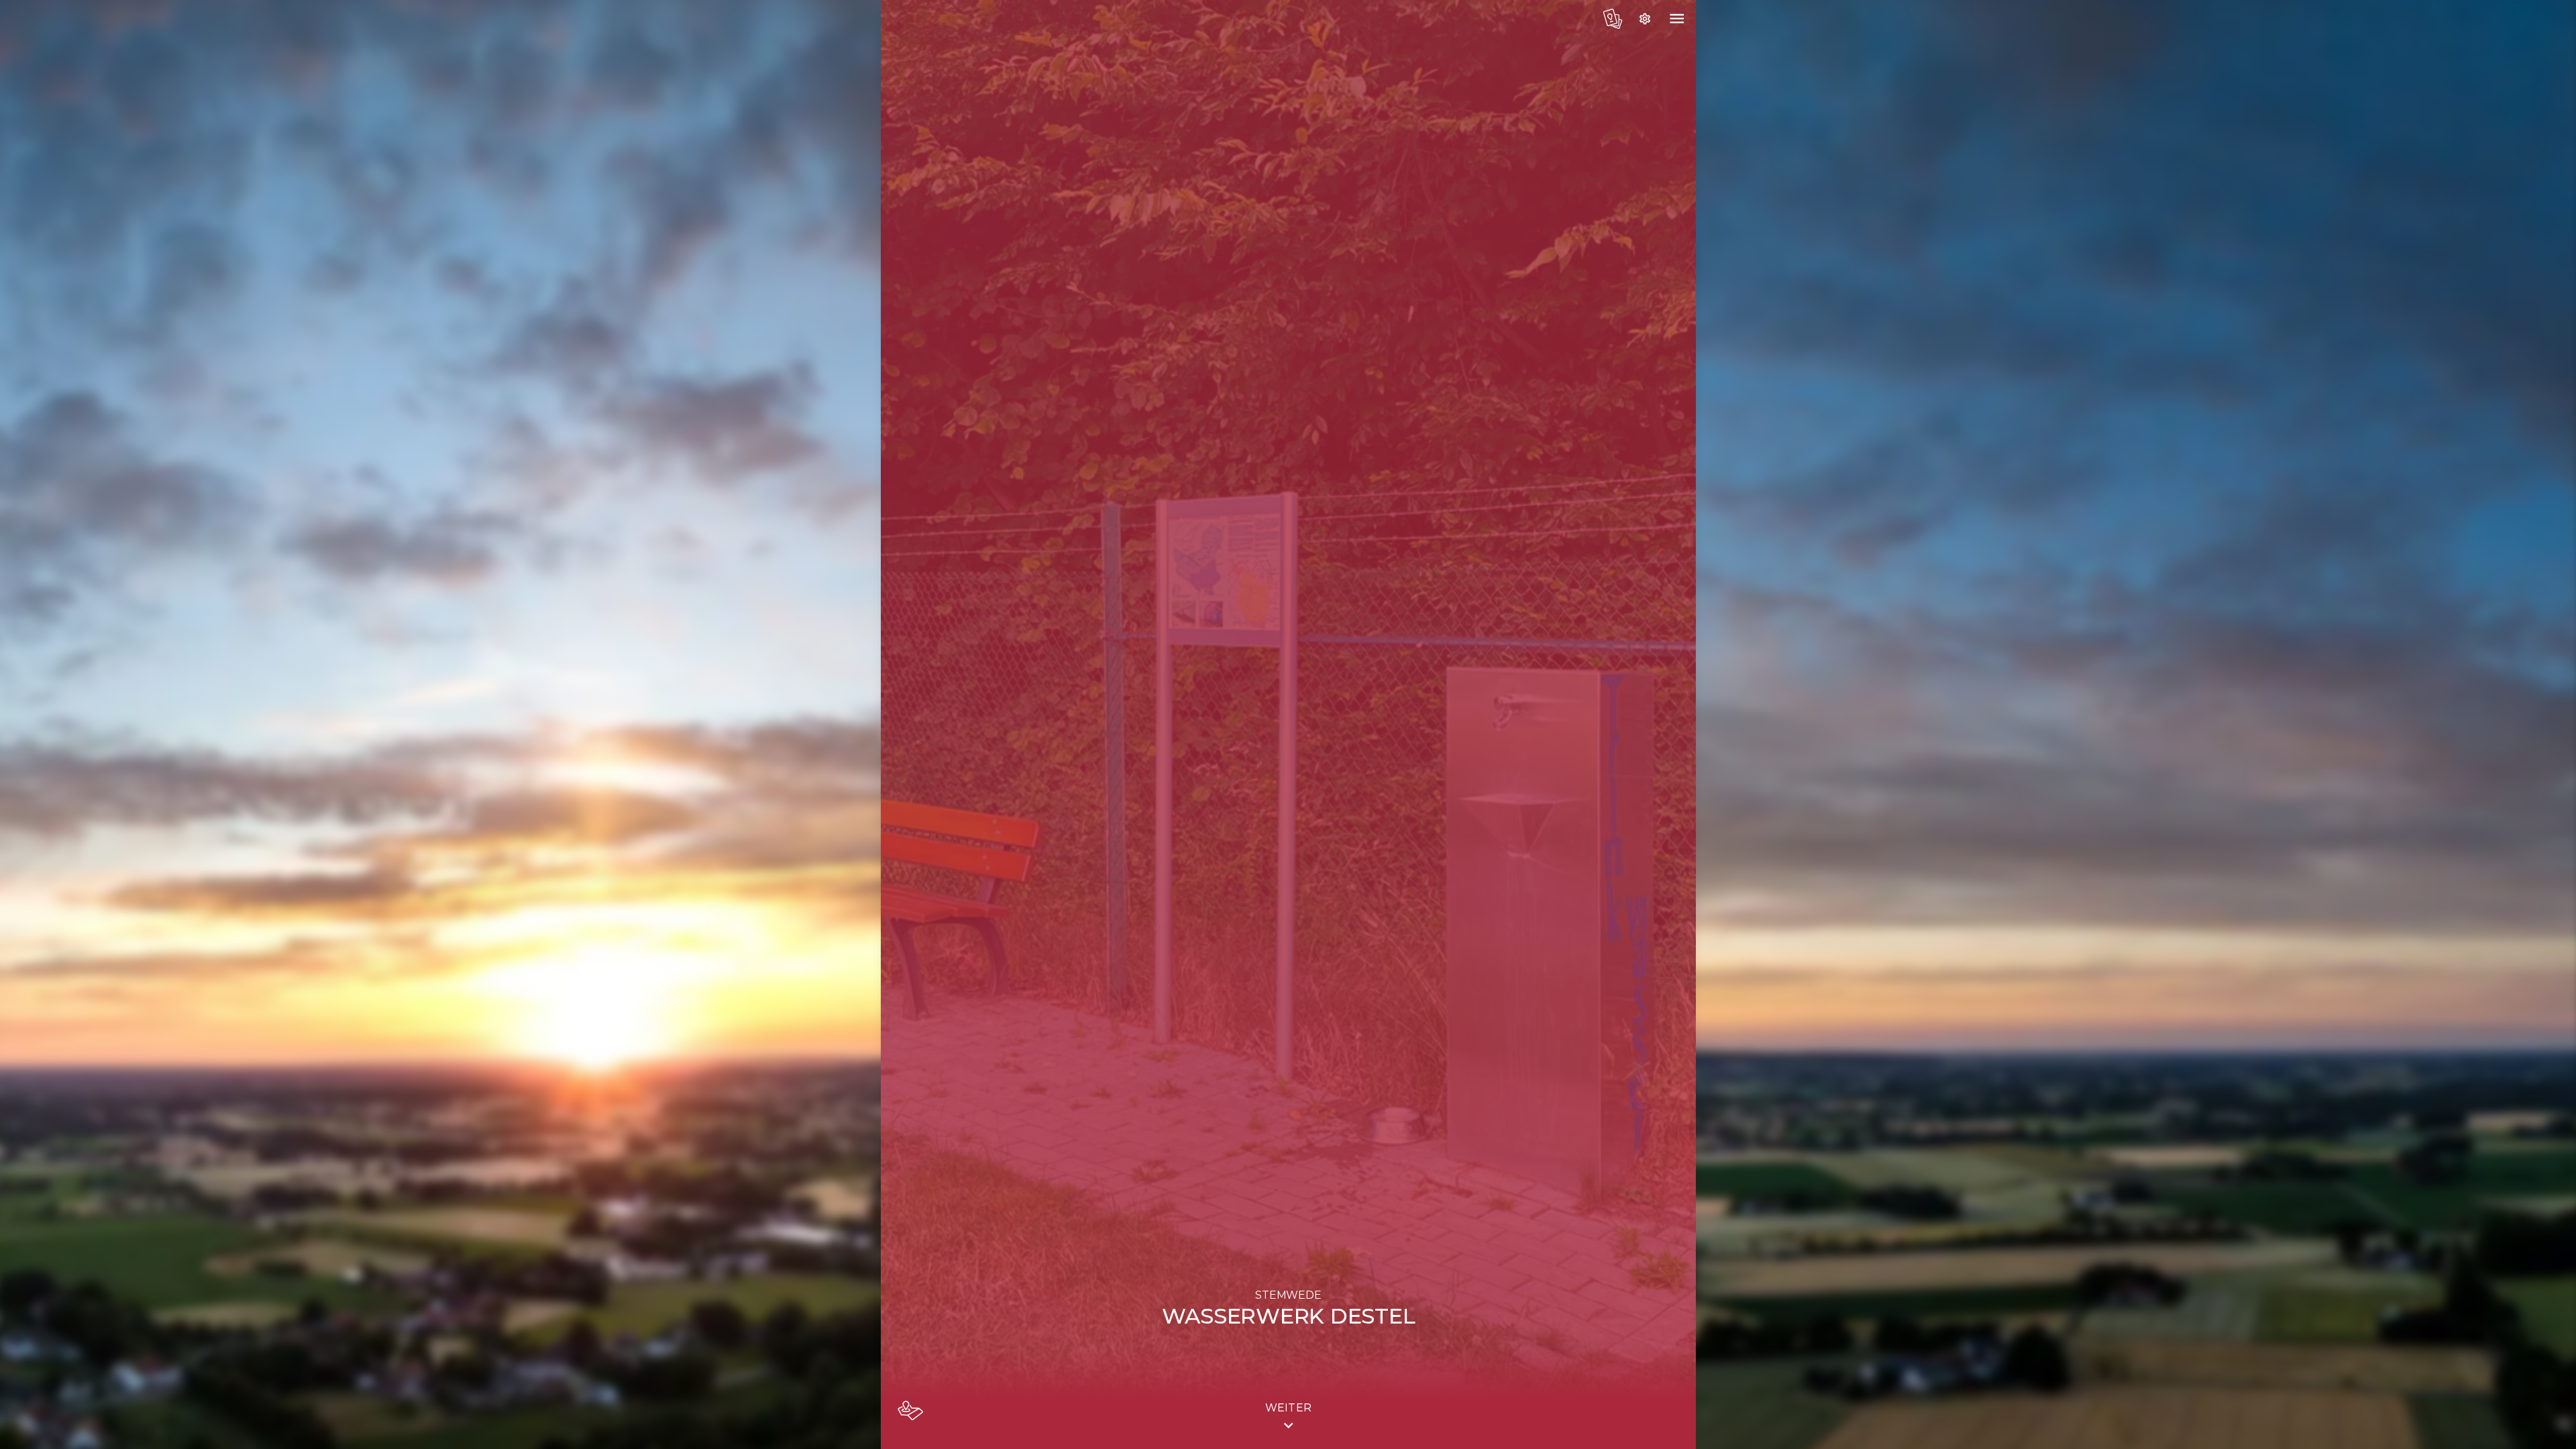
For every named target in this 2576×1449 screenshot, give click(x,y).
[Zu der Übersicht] (1613, 19)
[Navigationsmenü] (1677, 19)
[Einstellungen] (1645, 19)
